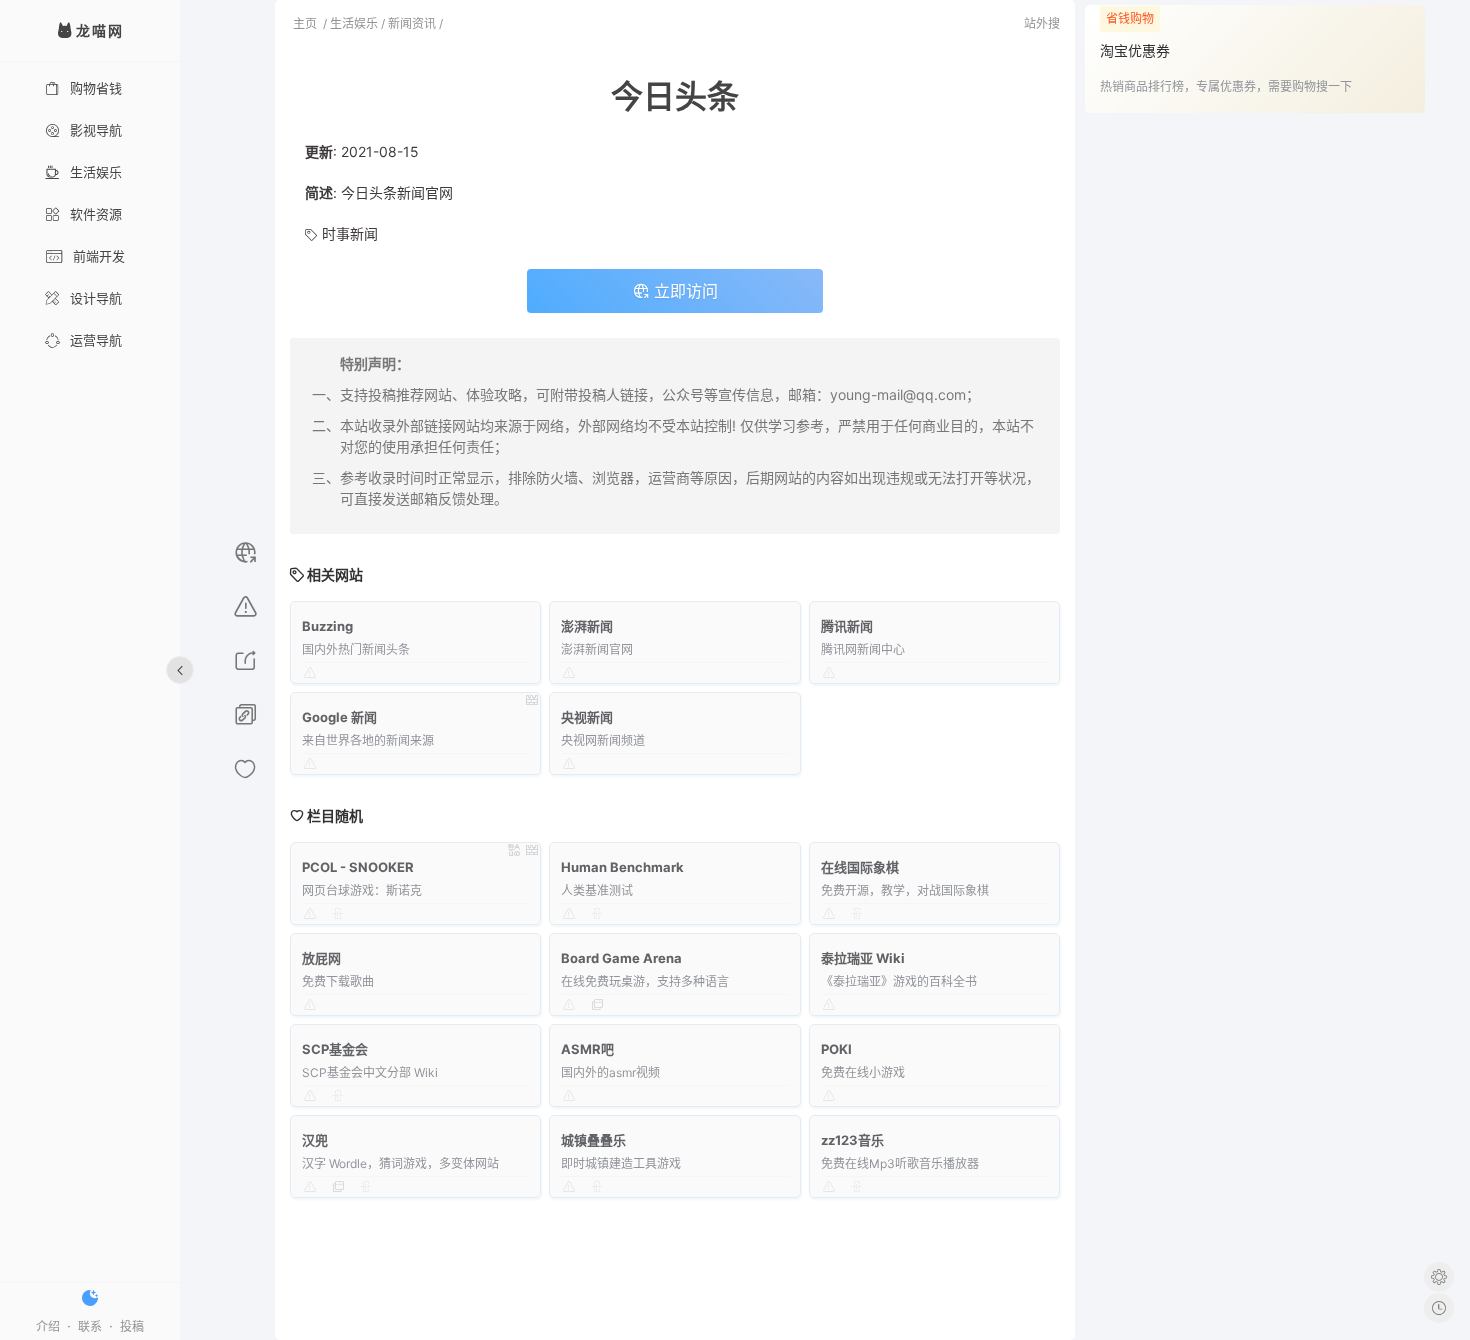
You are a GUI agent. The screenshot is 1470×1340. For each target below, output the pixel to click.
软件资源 (96, 214)
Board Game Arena (621, 958)
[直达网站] (245, 555)
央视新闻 (587, 717)
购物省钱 (96, 88)
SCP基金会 (335, 1049)
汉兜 (315, 1140)
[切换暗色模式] (90, 1298)
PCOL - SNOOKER (358, 867)
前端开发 (99, 256)
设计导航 (96, 298)
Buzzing (327, 626)
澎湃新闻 (587, 626)
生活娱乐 (96, 172)
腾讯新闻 (847, 626)
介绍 (48, 1326)
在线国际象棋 (860, 867)
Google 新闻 (339, 717)
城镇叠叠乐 (593, 1140)
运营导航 (96, 340)
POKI (836, 1049)
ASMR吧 (587, 1049)
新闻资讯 (412, 23)
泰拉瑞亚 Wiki (863, 958)
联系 (90, 1326)
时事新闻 (350, 233)
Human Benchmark (622, 867)
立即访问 (683, 291)
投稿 (132, 1326)
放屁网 (321, 958)
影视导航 (96, 130)
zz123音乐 (852, 1140)
